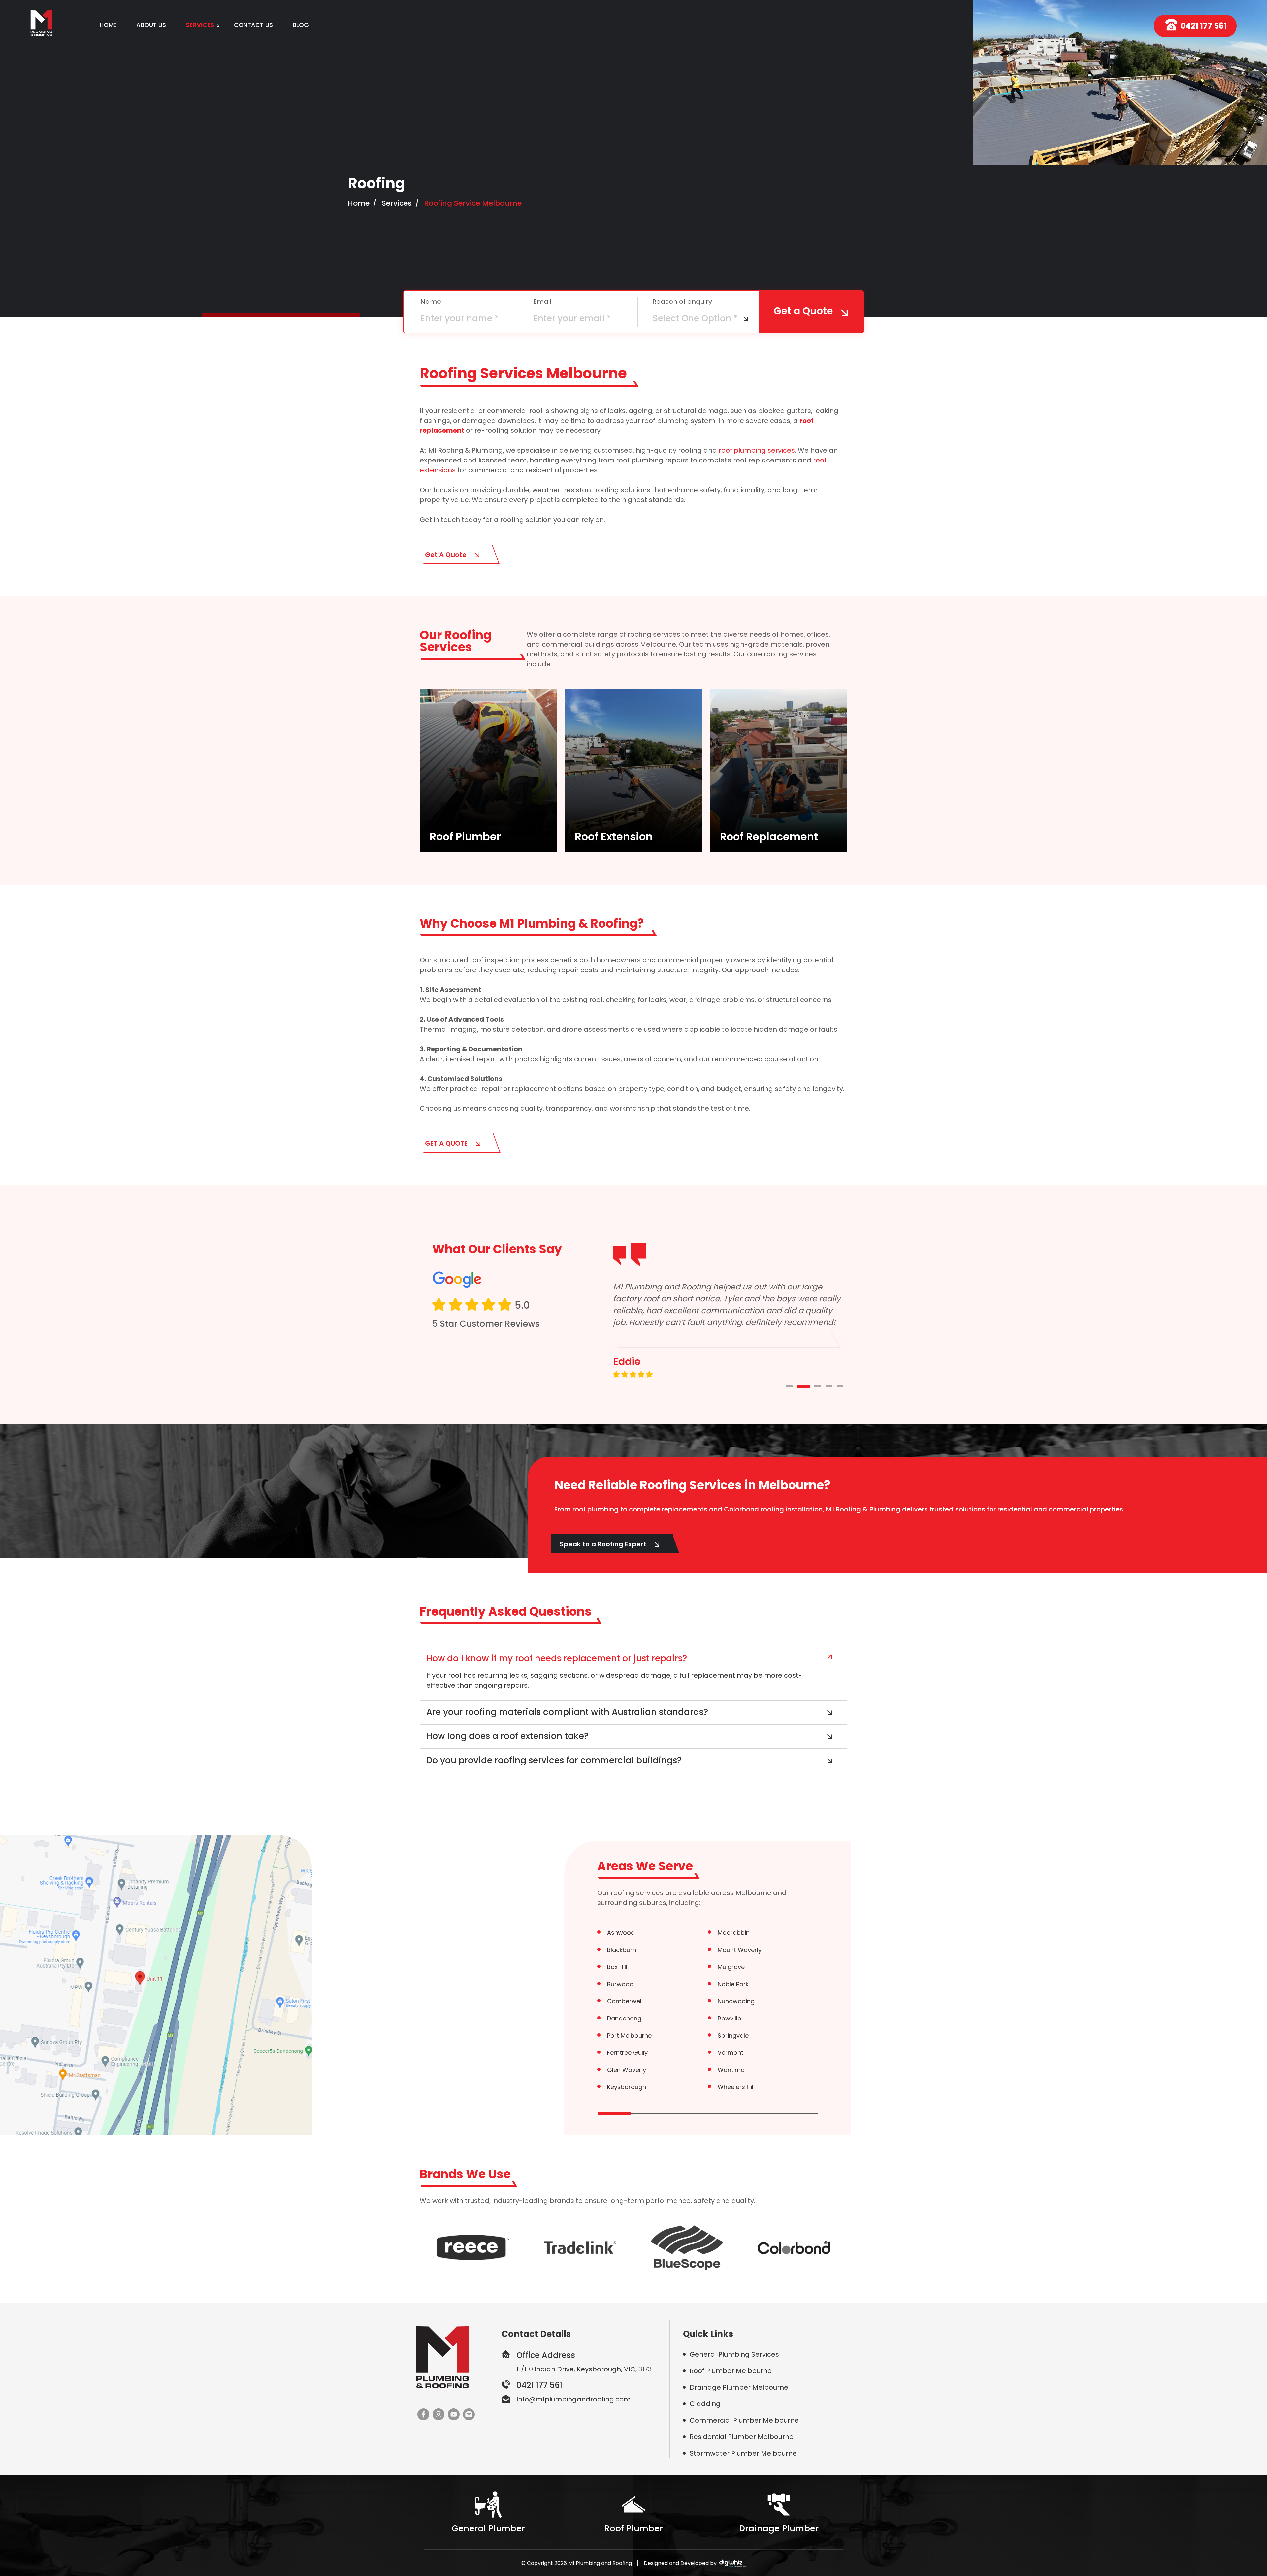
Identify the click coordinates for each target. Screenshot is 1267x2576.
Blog (301, 25)
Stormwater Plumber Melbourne (743, 2453)
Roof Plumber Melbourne (731, 2371)
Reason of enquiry (682, 302)
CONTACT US (253, 25)
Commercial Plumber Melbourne (744, 2420)
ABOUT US (151, 25)
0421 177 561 (1204, 26)
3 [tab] (822, 1387)
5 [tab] (850, 1387)
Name (431, 302)
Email (542, 302)
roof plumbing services (757, 450)
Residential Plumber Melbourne (742, 2437)
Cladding (705, 2404)
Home (108, 25)
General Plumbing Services (734, 2354)
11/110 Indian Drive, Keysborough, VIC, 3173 (584, 2369)
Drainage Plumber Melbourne (739, 2387)
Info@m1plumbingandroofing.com (573, 2399)
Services (397, 203)
